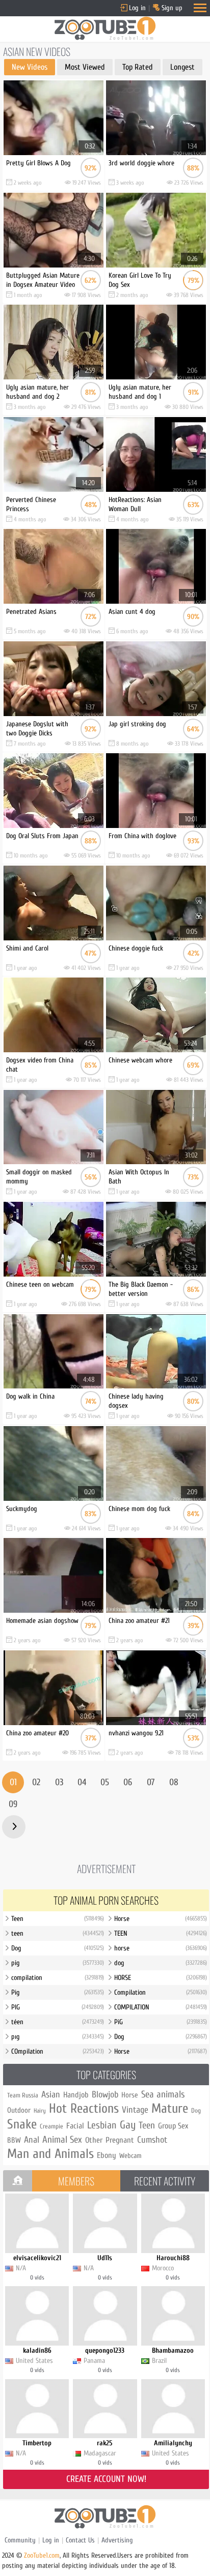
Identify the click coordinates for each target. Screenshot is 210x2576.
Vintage (135, 2110)
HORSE (161, 1978)
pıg (58, 2037)
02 (36, 1782)
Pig (58, 1992)
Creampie (51, 2126)
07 (151, 1782)
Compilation (161, 1992)
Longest (182, 67)
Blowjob (105, 2095)
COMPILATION (161, 2007)
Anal (32, 2140)
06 (128, 1782)
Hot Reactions (84, 2109)
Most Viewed (85, 67)
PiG (161, 2022)
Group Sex (173, 2126)
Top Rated (138, 67)
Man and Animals (50, 2154)
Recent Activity (165, 2181)
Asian (51, 2095)
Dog (58, 1948)
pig (58, 1963)
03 (59, 1782)
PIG (58, 2007)
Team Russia (23, 2095)
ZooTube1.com (42, 2555)
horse (161, 1948)
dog (161, 1963)
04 (82, 1782)
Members (76, 2181)
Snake (22, 2124)
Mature (170, 2109)
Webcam (130, 2156)
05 (105, 1782)
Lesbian (102, 2125)
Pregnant (120, 2140)
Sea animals (163, 2094)
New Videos (30, 67)
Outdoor (19, 2110)
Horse (161, 1919)
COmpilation (58, 2051)
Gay (128, 2125)
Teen (58, 1919)
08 (174, 1782)
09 (13, 1804)
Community (20, 2540)
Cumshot (152, 2140)
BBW (14, 2140)
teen (58, 1933)
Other (94, 2140)
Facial (75, 2126)
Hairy (40, 2111)
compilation (58, 1978)
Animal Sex (62, 2140)
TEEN (161, 1933)
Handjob (76, 2095)
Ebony (107, 2155)
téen (58, 2022)
